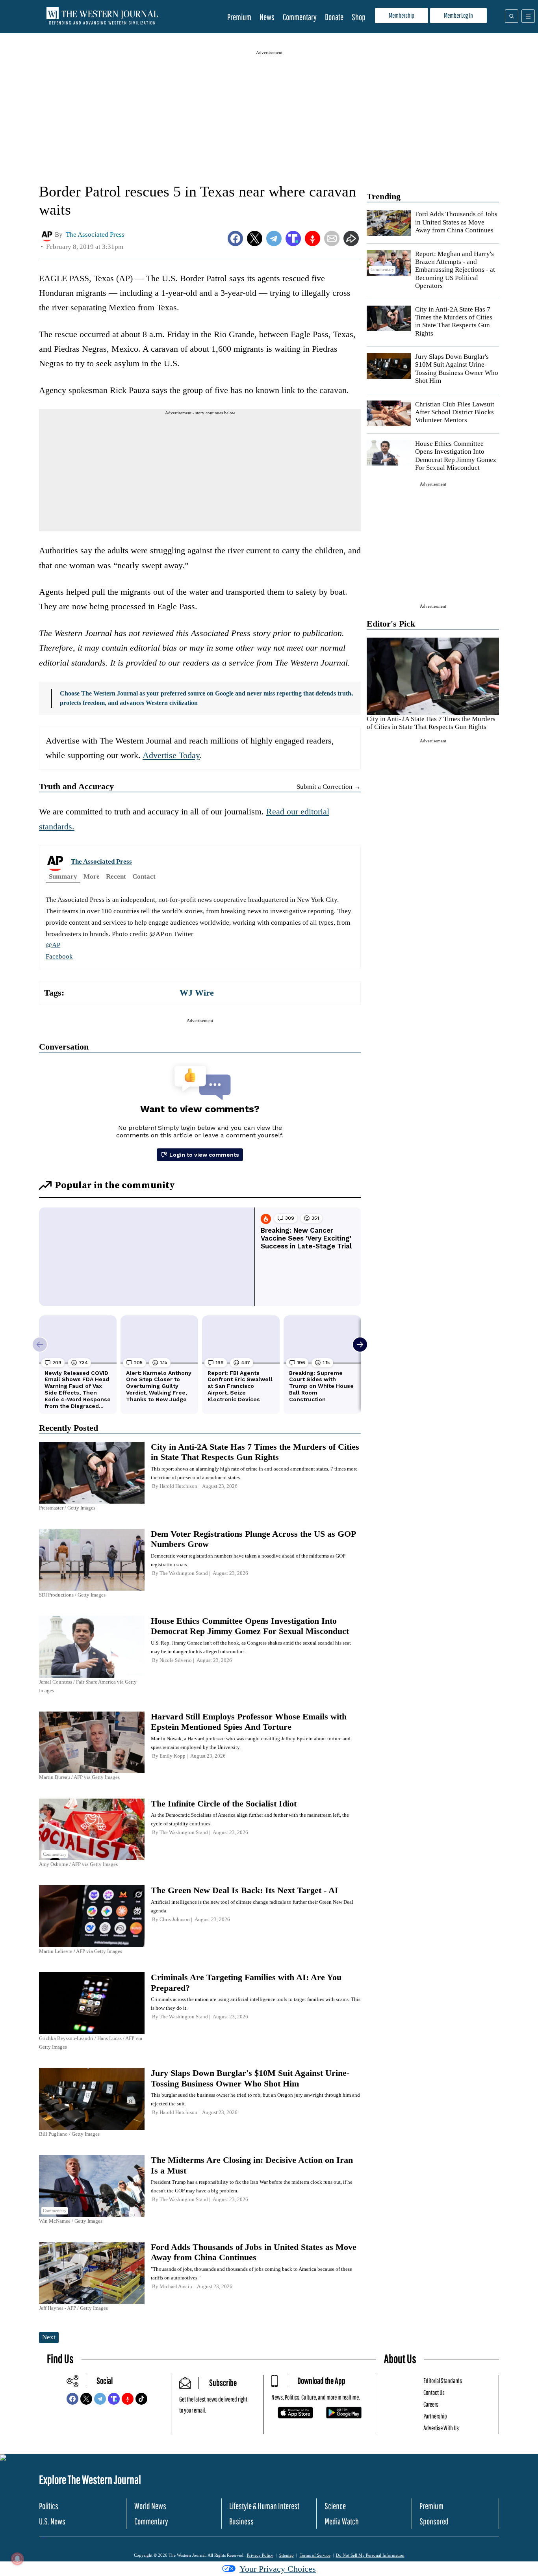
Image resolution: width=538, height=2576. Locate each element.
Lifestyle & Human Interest (264, 2506)
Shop (359, 17)
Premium (239, 17)
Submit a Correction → (329, 787)
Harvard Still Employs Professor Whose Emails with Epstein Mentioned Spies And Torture (249, 1722)
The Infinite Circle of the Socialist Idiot (224, 1804)
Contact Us (434, 2392)
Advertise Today (171, 755)
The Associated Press (101, 861)
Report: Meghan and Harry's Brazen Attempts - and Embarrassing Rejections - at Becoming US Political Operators (455, 270)
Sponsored (434, 2521)
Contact (144, 876)
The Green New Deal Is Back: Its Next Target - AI (245, 1890)
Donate (334, 17)
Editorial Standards (443, 2380)
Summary (63, 876)
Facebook (59, 956)
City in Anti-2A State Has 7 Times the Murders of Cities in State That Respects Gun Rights (454, 321)
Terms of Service (315, 2555)
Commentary (300, 17)
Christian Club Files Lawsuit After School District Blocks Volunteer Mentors (455, 412)
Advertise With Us (441, 2428)
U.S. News (52, 2521)
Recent (116, 876)
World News (150, 2506)
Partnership (435, 2416)
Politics (49, 2506)
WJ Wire (197, 993)
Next (49, 2337)
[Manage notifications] (17, 2559)
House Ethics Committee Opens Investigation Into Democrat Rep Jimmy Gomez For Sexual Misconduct (456, 456)
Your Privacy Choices (278, 2569)
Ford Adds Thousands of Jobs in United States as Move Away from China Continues (456, 222)
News (267, 17)
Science (335, 2506)
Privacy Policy (260, 2555)
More (92, 876)
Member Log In (458, 15)
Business (241, 2521)
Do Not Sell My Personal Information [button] (370, 2555)
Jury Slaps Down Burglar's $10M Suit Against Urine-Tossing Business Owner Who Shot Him (457, 369)
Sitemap (287, 2555)
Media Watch (342, 2521)
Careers (431, 2404)
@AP (53, 945)
